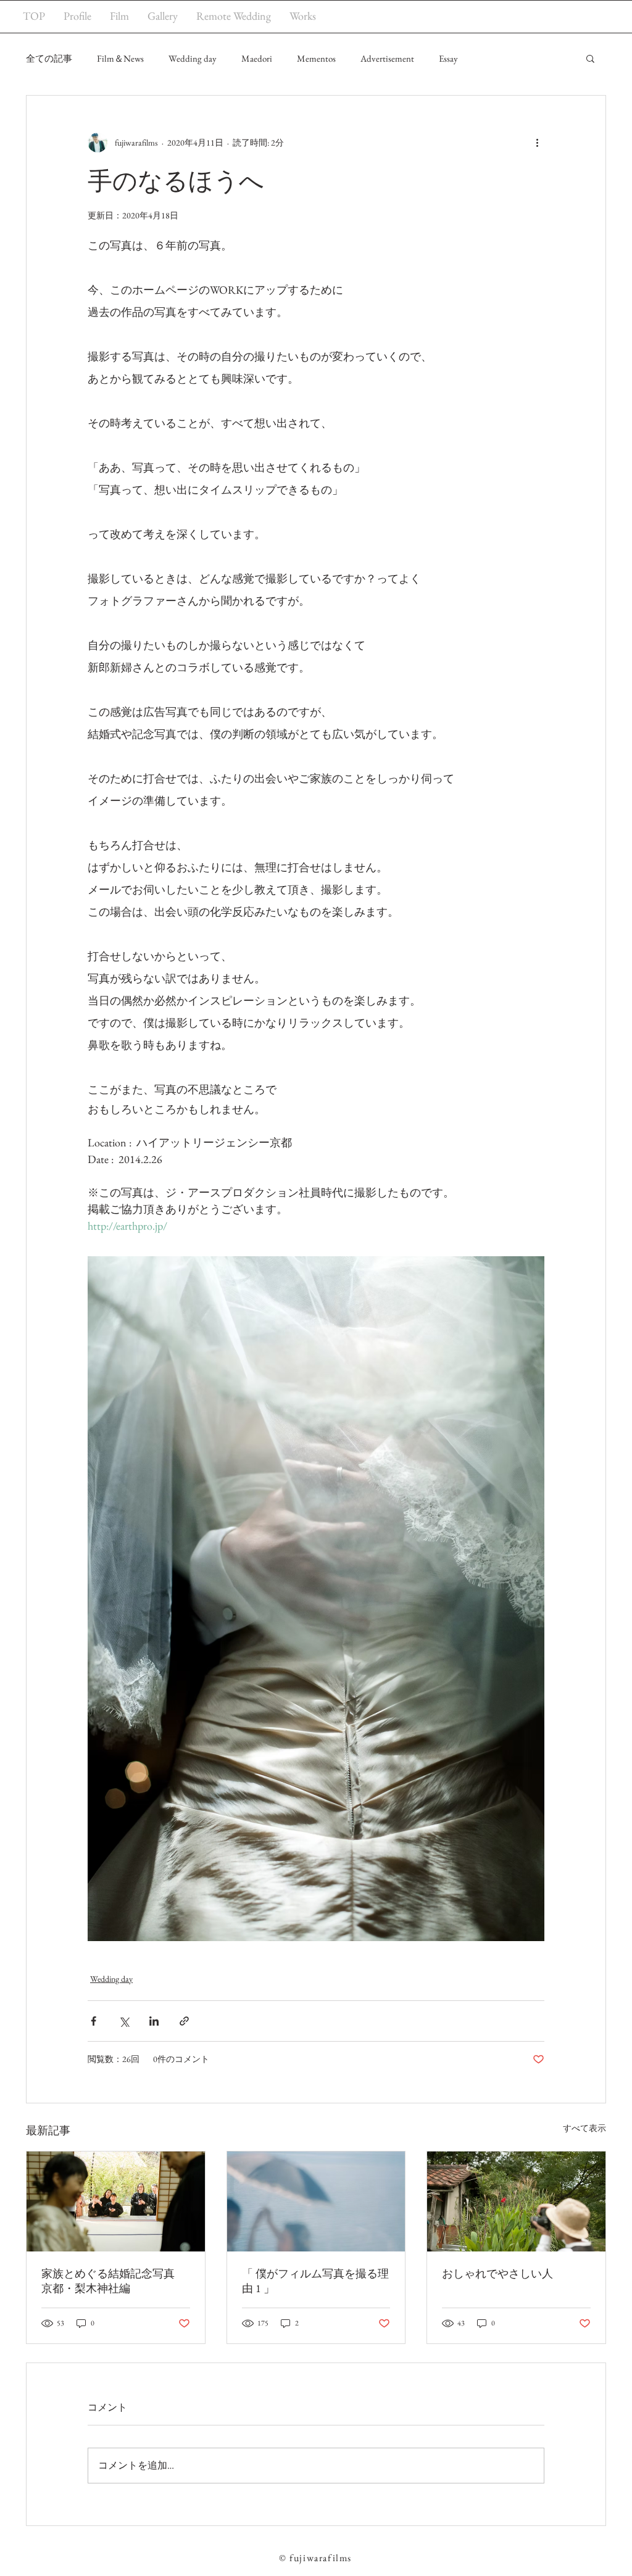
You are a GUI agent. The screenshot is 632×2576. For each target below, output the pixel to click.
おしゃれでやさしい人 (497, 2273)
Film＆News (120, 58)
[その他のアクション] (537, 143)
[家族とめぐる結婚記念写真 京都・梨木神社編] (116, 2201)
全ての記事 (49, 58)
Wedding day (193, 58)
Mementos (316, 58)
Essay (448, 58)
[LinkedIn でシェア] (154, 2021)
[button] (590, 58)
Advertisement (387, 58)
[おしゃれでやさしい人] (516, 2201)
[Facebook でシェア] (94, 2021)
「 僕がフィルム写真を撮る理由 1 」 (315, 2281)
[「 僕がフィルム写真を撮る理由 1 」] (316, 2201)
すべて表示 (584, 2128)
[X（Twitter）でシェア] (124, 2021)
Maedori (257, 58)
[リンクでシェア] (184, 2021)
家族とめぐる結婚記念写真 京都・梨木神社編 (114, 2281)
